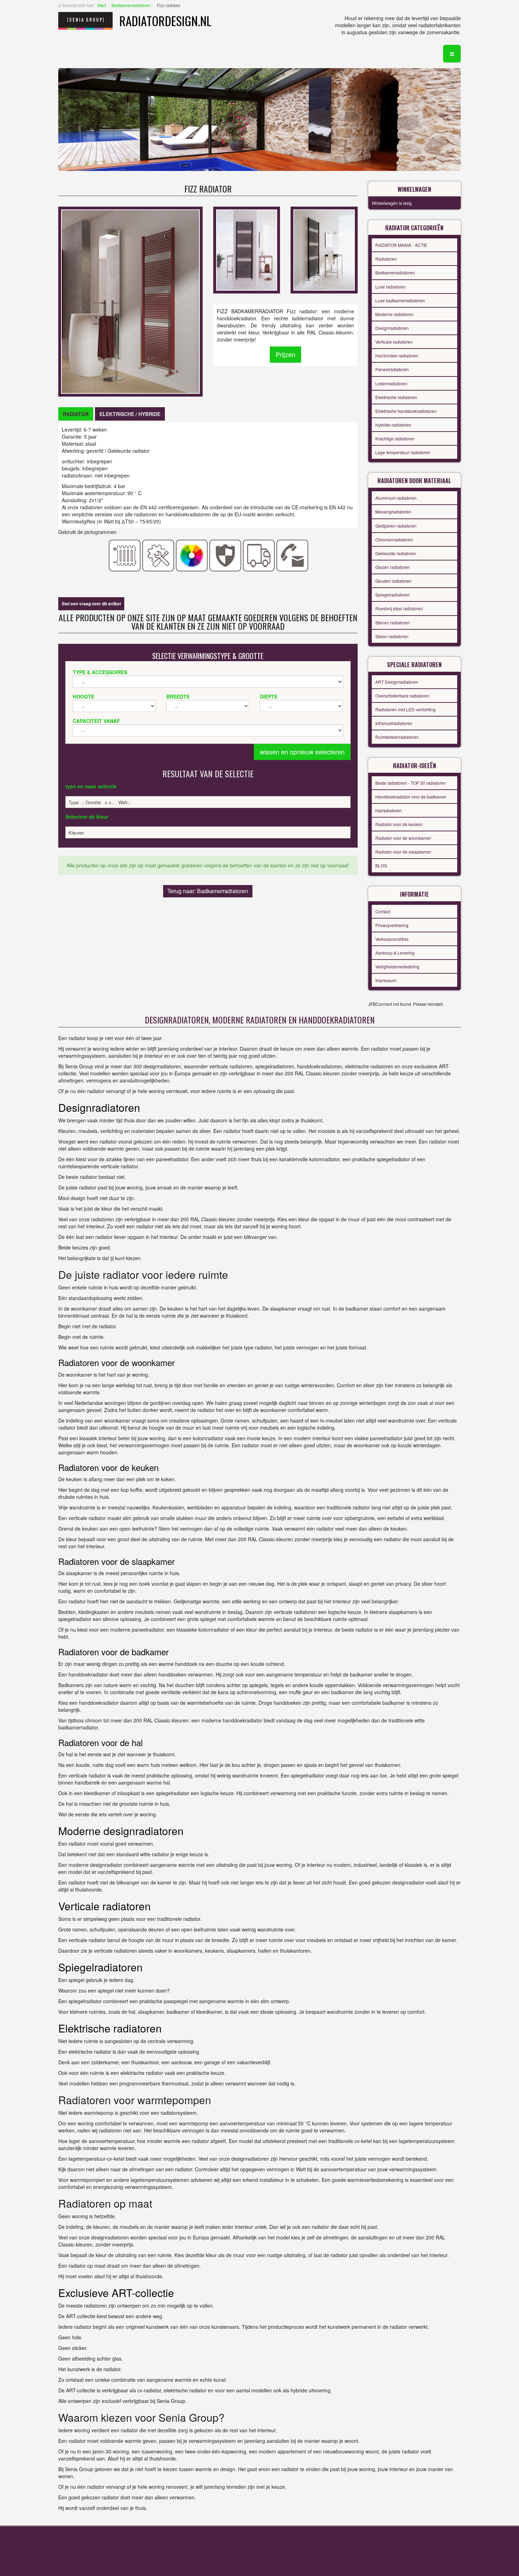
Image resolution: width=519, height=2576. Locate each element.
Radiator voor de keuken (399, 824)
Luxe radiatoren (390, 287)
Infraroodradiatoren (394, 723)
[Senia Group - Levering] (259, 555)
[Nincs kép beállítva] (247, 249)
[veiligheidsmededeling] (225, 555)
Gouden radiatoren (393, 581)
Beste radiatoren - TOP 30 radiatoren (411, 783)
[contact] (293, 555)
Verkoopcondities (392, 939)
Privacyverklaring (392, 925)
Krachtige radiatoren (395, 438)
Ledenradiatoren (391, 383)
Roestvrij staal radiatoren (399, 608)
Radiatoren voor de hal (100, 1742)
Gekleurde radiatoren (396, 553)
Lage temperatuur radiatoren (403, 452)
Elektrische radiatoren (396, 397)
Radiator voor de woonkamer (403, 838)
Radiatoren (386, 259)
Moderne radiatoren (394, 314)
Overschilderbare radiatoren (402, 696)
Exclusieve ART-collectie (116, 2293)
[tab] (76, 414)
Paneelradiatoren (392, 369)
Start (102, 5)
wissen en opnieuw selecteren (302, 752)
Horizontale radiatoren (397, 355)
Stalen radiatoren (392, 636)
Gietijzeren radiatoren (396, 526)
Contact (383, 911)
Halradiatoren (389, 810)
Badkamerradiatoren (131, 5)
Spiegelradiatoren (393, 595)
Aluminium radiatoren (396, 498)
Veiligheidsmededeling (397, 966)
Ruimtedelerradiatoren (397, 737)
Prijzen (285, 354)
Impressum (386, 980)
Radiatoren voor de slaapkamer (117, 1561)
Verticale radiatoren (394, 342)
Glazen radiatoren (393, 567)
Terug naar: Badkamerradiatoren (208, 891)
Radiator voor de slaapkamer (403, 852)
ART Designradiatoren (397, 682)
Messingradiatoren (393, 512)
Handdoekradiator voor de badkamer (411, 797)
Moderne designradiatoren (121, 1831)
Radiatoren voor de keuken (108, 1467)
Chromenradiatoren (394, 539)
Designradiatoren (392, 328)
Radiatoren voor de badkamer (114, 1652)
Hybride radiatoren (393, 425)
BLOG (381, 865)
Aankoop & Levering (395, 953)
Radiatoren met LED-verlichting (405, 709)
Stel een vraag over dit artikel (91, 604)
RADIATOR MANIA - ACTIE (401, 245)
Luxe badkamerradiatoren (400, 300)
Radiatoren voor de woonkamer (117, 1362)
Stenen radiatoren (393, 622)
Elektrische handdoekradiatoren (406, 411)
